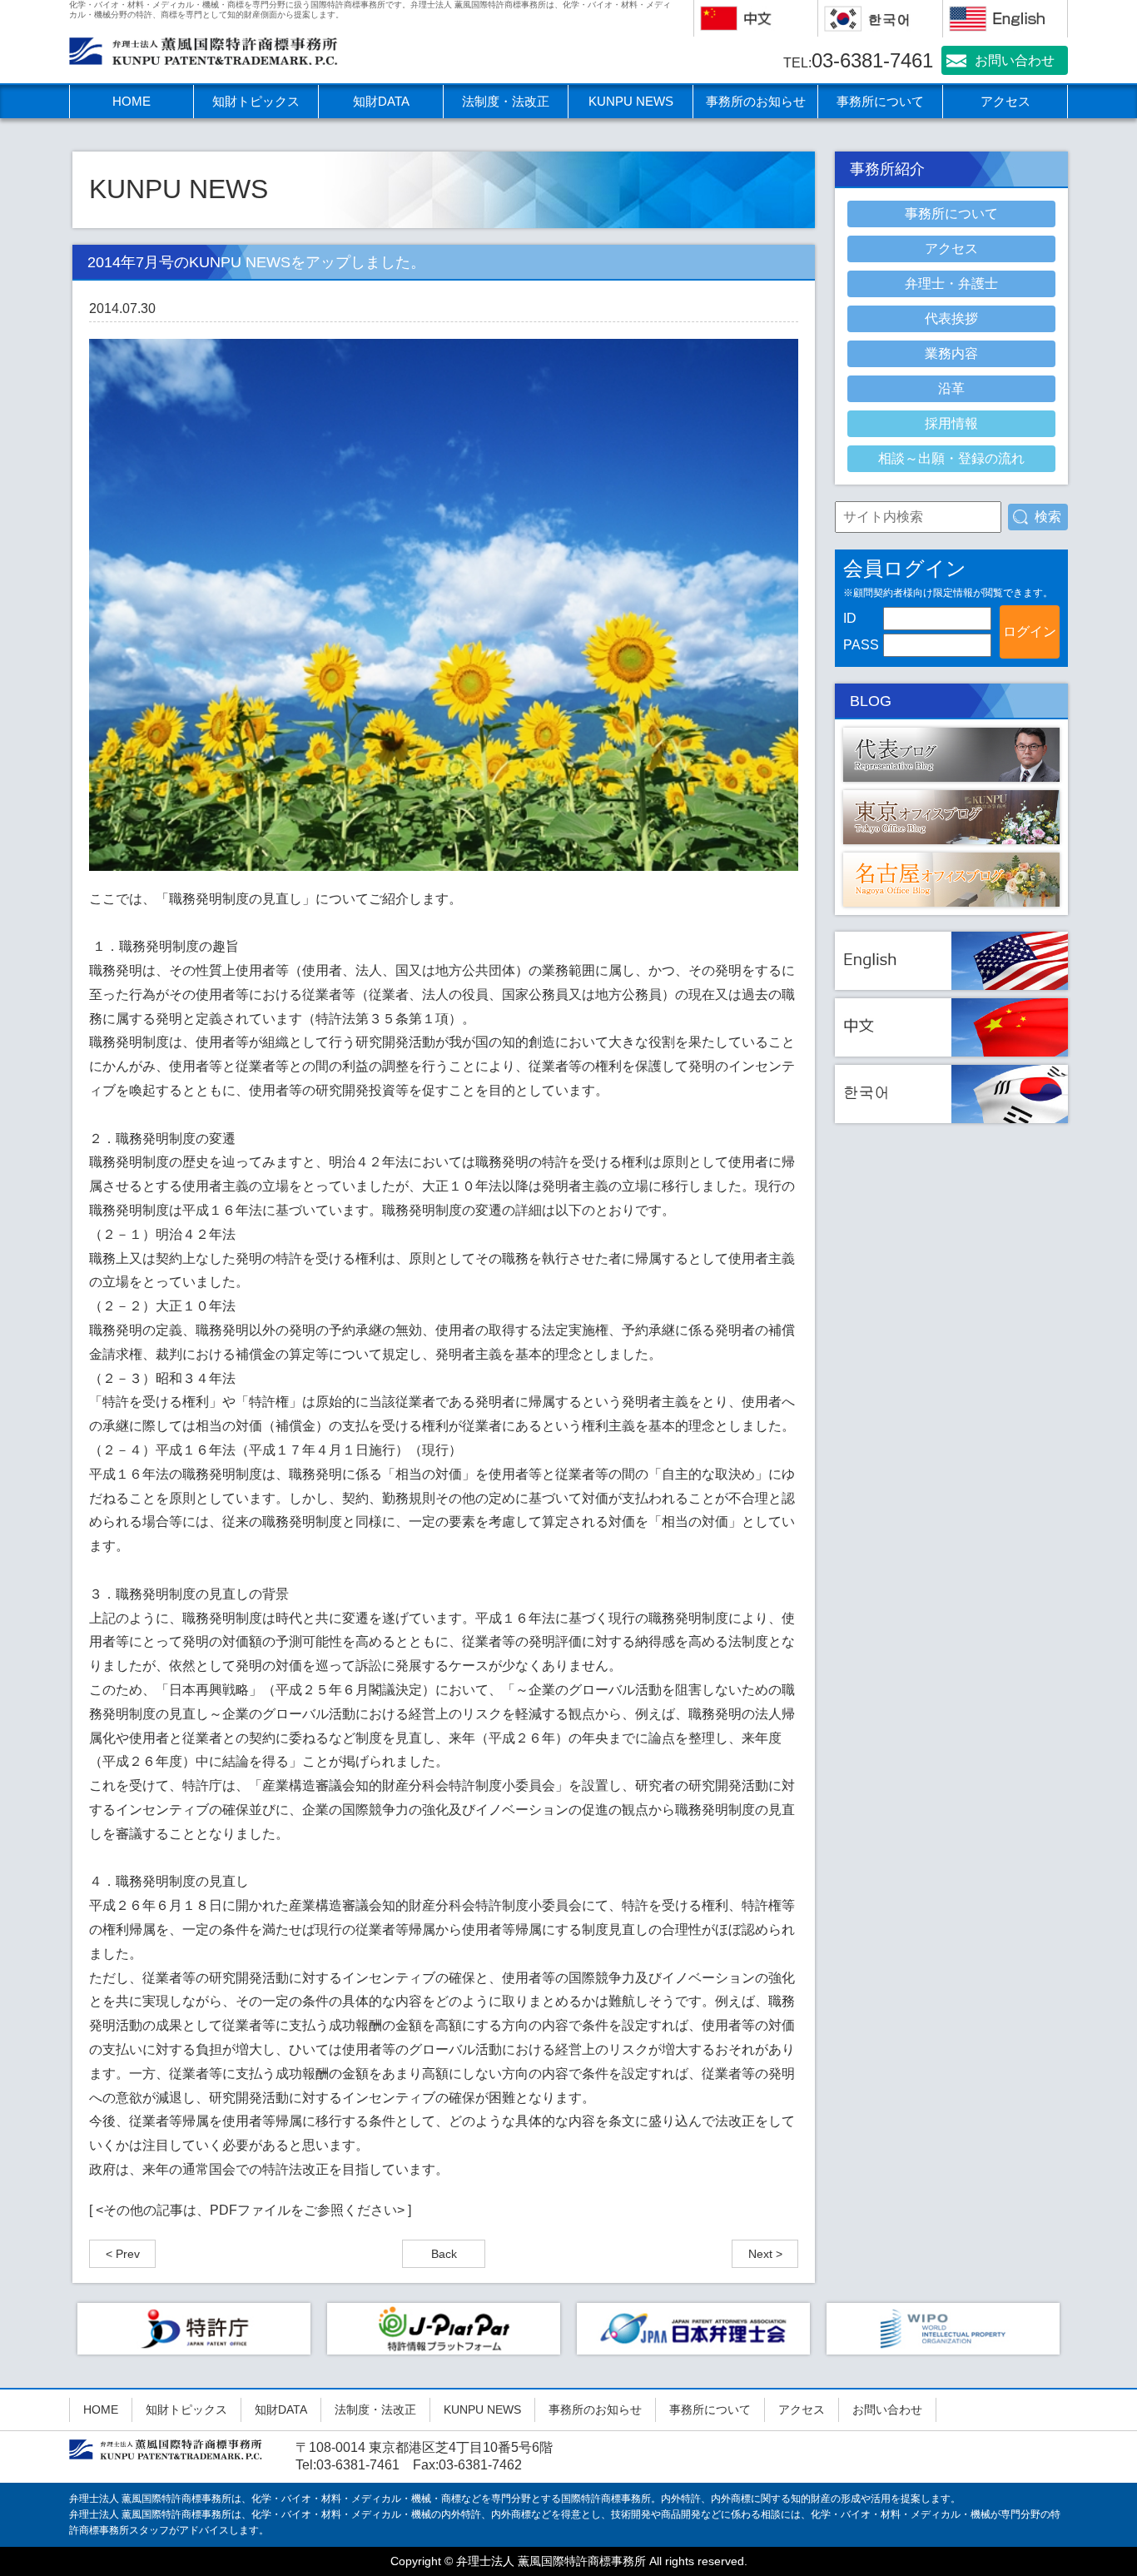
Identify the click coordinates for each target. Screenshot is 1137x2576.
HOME (132, 101)
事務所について (880, 101)
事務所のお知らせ (756, 101)
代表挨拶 (951, 318)
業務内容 (951, 353)
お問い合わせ (1015, 60)
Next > (765, 2254)
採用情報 (951, 423)
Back (444, 2254)
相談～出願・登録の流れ (951, 458)
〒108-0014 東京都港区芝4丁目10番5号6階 (424, 2447)
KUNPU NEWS (631, 101)
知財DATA (381, 101)
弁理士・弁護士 (951, 283)
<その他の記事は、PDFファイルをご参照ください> (250, 2210)
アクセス (1005, 101)
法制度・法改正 (506, 101)
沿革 (951, 388)
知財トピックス (256, 101)
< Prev (123, 2254)
